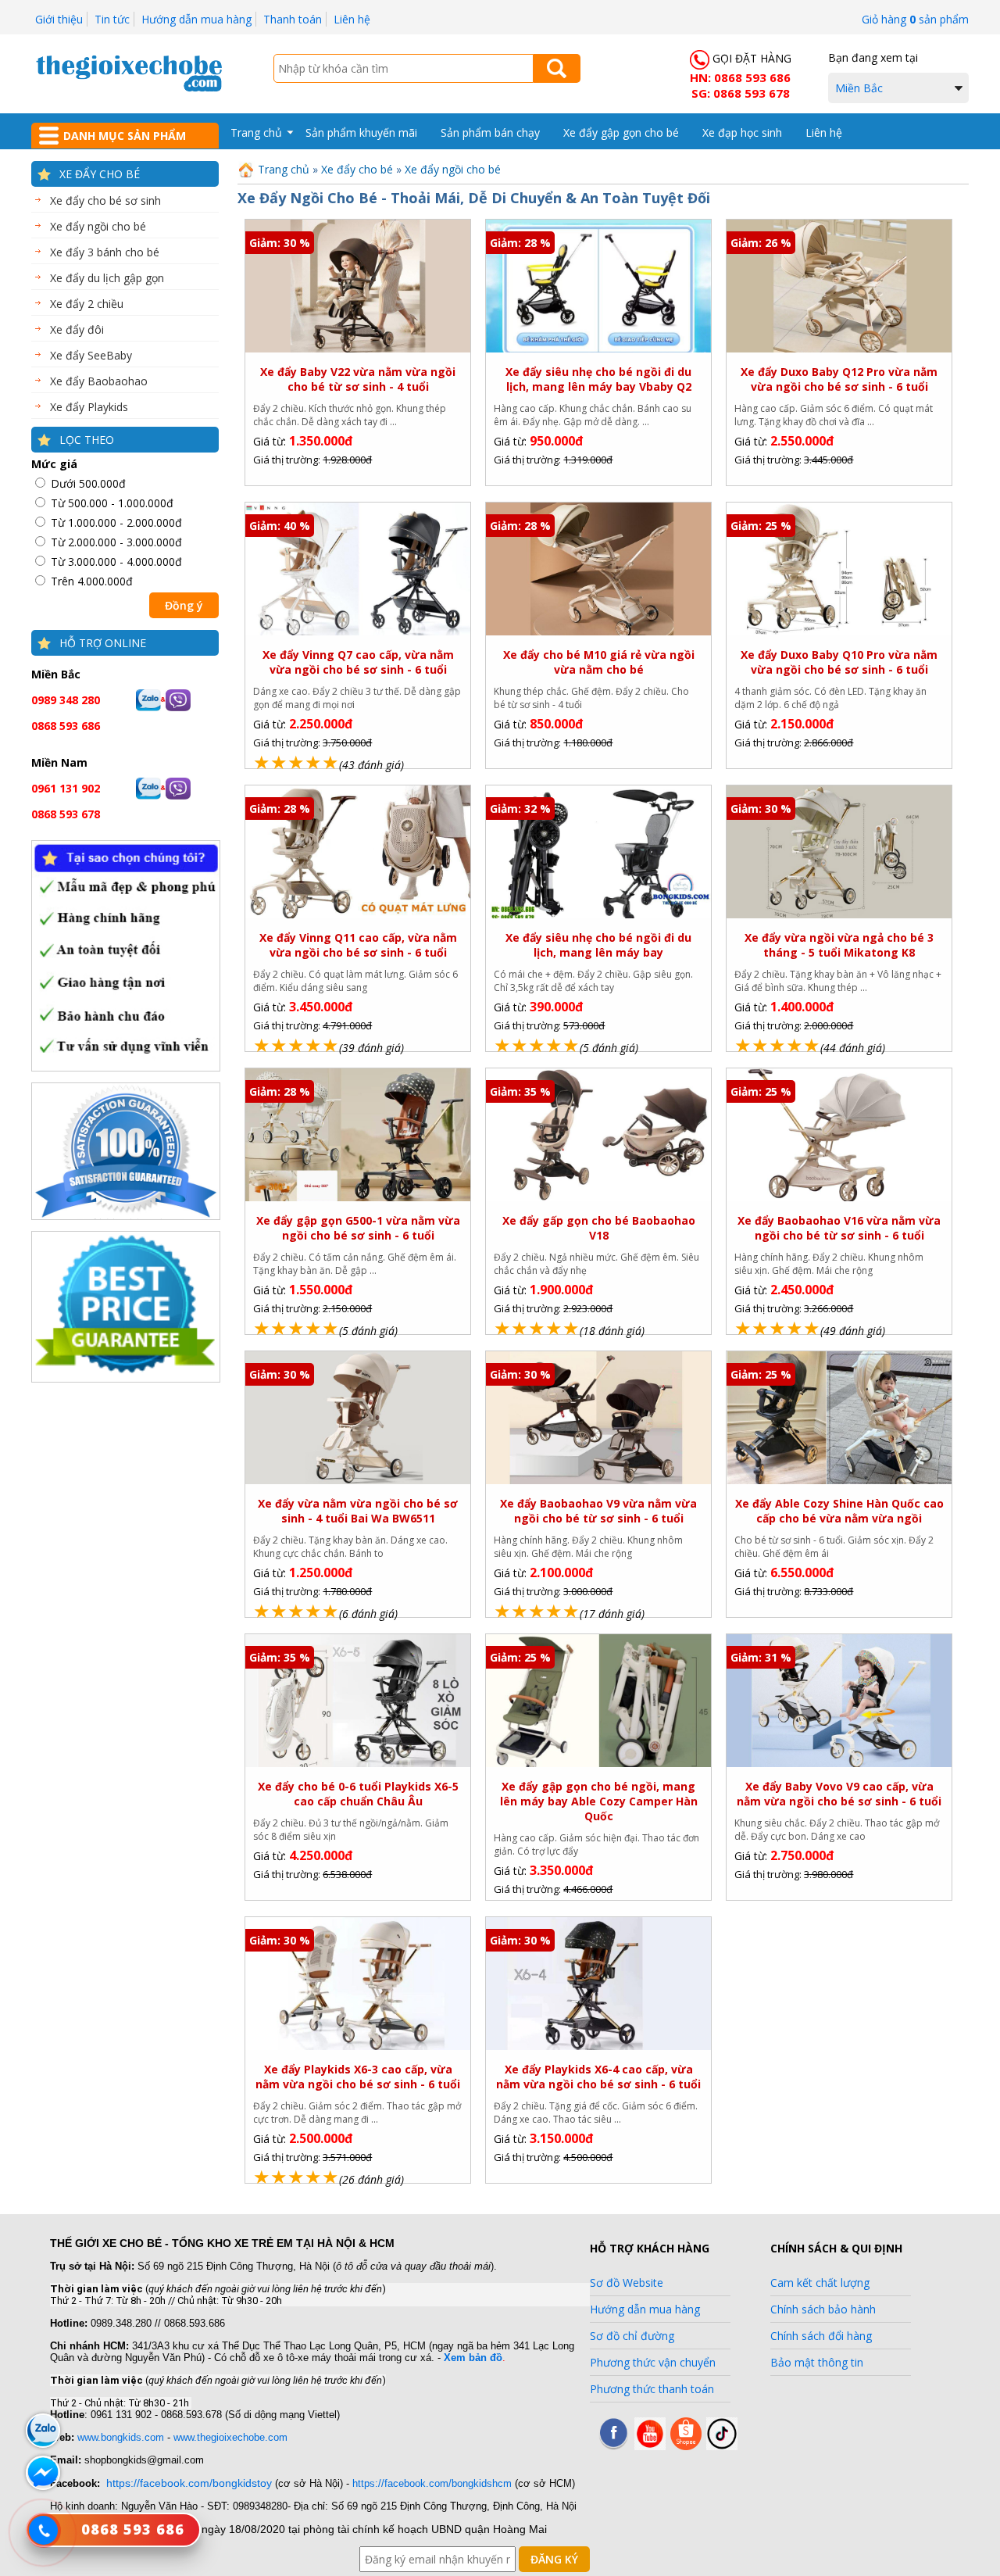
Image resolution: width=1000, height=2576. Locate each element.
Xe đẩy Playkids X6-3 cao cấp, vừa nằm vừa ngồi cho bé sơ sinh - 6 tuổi (358, 2077)
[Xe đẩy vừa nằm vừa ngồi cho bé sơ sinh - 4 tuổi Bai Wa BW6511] (357, 1481)
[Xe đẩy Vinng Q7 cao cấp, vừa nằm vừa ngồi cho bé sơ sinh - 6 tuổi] (357, 633)
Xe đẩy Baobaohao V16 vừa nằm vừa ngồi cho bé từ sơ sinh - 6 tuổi (839, 1228)
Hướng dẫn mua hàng (196, 19)
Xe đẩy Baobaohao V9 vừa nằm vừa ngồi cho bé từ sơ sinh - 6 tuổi (598, 1511)
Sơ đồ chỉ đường (632, 2336)
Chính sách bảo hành (823, 2309)
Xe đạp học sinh (742, 132)
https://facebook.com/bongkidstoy (189, 2483)
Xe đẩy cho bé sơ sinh (105, 200)
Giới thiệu (59, 19)
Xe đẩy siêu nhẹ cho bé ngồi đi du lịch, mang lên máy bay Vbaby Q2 (598, 379)
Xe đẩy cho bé (100, 174)
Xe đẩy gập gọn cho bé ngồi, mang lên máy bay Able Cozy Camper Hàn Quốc (599, 1801)
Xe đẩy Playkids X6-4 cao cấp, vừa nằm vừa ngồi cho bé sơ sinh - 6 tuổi (598, 2077)
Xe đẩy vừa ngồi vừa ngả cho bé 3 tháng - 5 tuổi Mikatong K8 (839, 945)
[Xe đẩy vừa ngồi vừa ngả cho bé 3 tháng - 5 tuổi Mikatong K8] (839, 916)
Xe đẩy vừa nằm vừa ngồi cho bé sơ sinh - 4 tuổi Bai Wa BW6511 (358, 1511)
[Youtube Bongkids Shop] (650, 2446)
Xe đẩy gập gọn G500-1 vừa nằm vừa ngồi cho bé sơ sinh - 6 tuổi (358, 1228)
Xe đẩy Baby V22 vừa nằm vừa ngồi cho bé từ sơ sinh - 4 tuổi (358, 379)
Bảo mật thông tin (817, 2362)
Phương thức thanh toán (652, 2389)
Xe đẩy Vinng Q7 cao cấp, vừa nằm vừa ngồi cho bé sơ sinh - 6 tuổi (358, 662)
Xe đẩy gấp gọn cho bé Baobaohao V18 (599, 1228)
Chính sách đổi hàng (821, 2336)
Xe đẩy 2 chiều (87, 304)
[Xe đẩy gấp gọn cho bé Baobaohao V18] (598, 1199)
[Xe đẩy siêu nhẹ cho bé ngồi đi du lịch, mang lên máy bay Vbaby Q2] (598, 350)
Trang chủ (256, 132)
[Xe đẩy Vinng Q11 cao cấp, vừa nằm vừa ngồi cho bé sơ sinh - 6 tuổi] (357, 916)
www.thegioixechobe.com (230, 2437)
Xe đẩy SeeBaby (91, 355)
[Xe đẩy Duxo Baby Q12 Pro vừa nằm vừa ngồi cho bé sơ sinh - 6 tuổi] (839, 350)
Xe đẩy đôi (77, 329)
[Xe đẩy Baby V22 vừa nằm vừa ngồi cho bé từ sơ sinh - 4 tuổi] (357, 350)
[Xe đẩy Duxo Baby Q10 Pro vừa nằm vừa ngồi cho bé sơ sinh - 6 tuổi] (839, 633)
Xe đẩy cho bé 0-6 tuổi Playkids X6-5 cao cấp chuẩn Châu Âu (358, 1794)
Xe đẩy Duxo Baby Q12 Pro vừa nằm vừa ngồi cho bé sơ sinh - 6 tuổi (839, 379)
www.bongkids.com (121, 2437)
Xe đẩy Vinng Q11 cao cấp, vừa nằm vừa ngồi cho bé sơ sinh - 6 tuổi (358, 945)
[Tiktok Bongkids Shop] (722, 2446)
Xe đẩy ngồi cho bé (98, 226)
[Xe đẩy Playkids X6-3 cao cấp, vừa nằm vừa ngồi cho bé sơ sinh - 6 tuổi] (357, 2048)
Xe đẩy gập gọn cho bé (621, 132)
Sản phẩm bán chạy (490, 132)
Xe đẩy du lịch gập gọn (107, 278)
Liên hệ (352, 19)
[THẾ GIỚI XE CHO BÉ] (129, 89)
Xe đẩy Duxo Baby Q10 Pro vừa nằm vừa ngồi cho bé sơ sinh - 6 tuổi (839, 662)
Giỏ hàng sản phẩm (915, 19)
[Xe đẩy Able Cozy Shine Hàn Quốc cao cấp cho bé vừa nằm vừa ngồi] (839, 1481)
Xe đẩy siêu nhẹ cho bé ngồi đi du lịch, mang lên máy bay (598, 945)
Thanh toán (293, 19)
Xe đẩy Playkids (89, 407)
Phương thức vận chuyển (653, 2362)
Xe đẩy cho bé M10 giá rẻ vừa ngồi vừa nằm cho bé (599, 662)
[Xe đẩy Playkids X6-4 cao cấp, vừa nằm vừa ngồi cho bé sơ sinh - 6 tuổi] (598, 2047)
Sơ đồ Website (627, 2283)
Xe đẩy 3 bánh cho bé (105, 252)
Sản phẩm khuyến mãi (361, 132)
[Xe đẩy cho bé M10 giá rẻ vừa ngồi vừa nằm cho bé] (598, 633)
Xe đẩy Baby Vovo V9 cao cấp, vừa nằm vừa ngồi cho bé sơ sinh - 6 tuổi (839, 1794)
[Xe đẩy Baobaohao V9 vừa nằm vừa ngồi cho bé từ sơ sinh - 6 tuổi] (598, 1481)
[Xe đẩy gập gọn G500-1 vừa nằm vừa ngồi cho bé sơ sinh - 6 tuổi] (357, 1199)
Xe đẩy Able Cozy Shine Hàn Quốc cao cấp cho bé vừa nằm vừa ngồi (839, 1511)
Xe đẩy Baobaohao (99, 381)
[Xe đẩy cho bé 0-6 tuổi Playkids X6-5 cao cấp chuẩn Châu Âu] (357, 1764)
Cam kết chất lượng (820, 2283)
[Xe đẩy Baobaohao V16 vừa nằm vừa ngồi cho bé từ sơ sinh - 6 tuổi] (839, 1199)
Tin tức (112, 19)
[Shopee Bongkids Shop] (686, 2446)
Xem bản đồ (473, 2358)
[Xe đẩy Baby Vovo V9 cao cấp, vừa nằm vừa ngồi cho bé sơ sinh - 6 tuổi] (839, 1764)
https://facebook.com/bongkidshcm (432, 2483)
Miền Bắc (859, 88)
